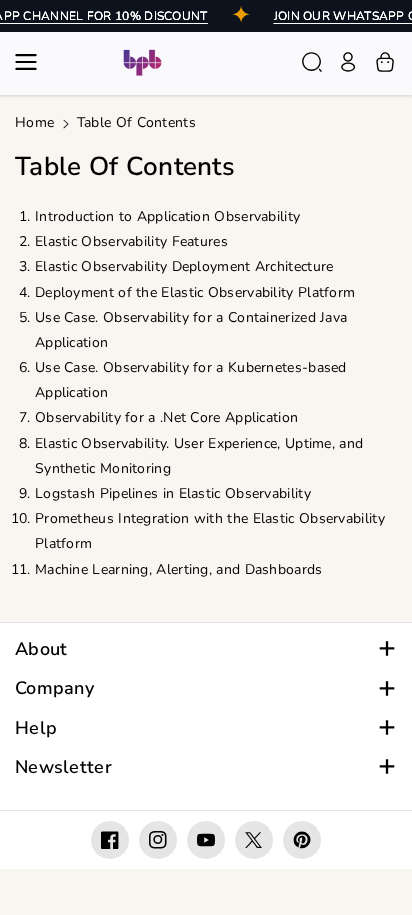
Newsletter (63, 767)
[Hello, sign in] (348, 62)
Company (54, 688)
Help (36, 728)
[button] (32, 62)
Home (34, 122)
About (41, 649)
